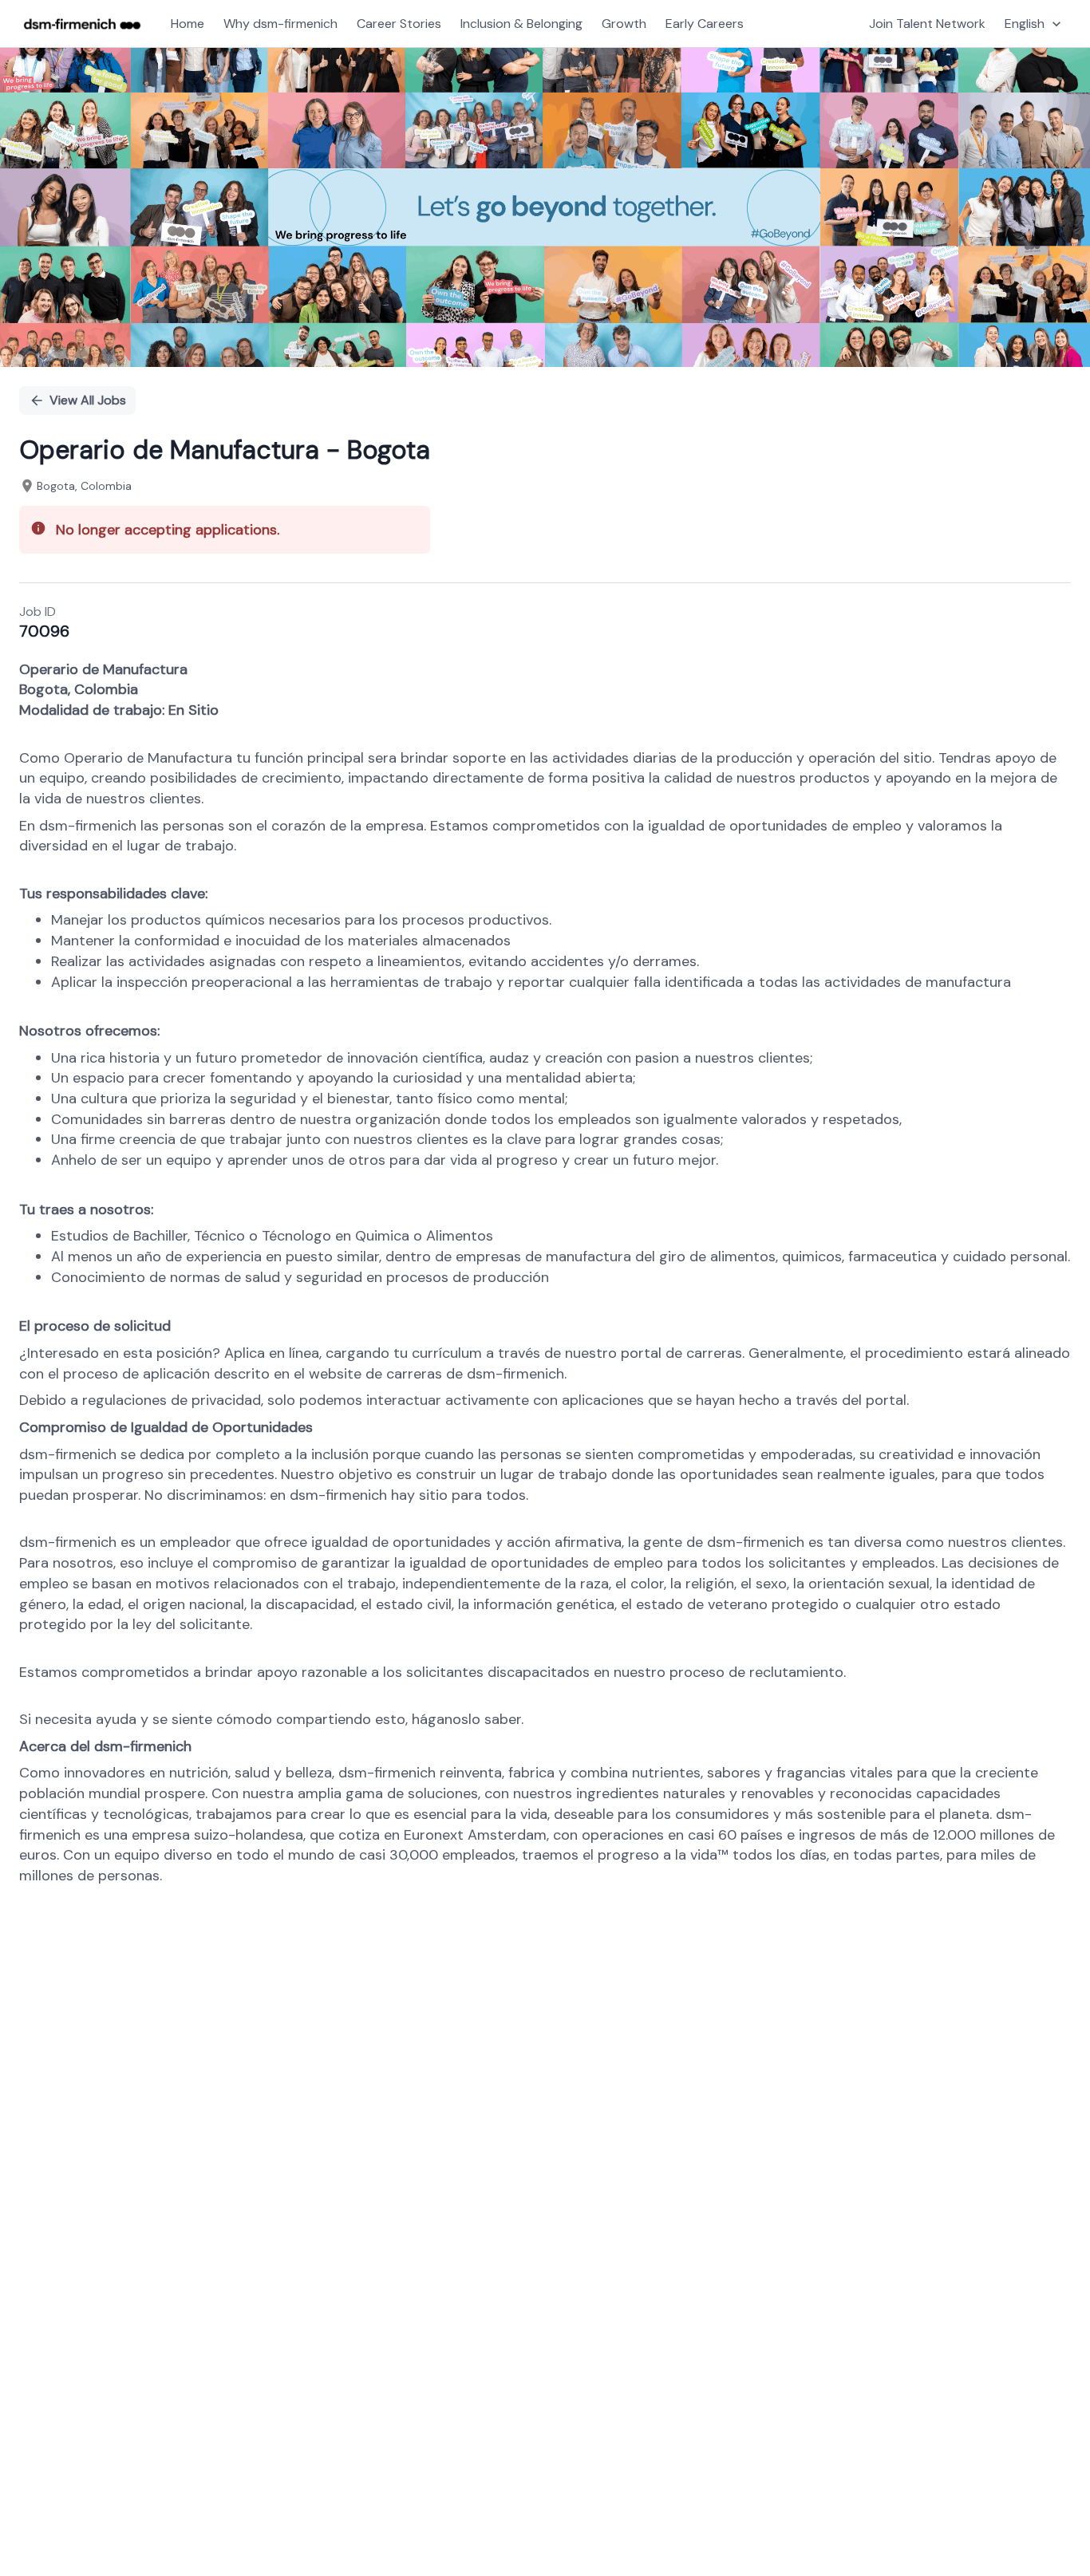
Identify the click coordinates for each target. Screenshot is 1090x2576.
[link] (82, 24)
